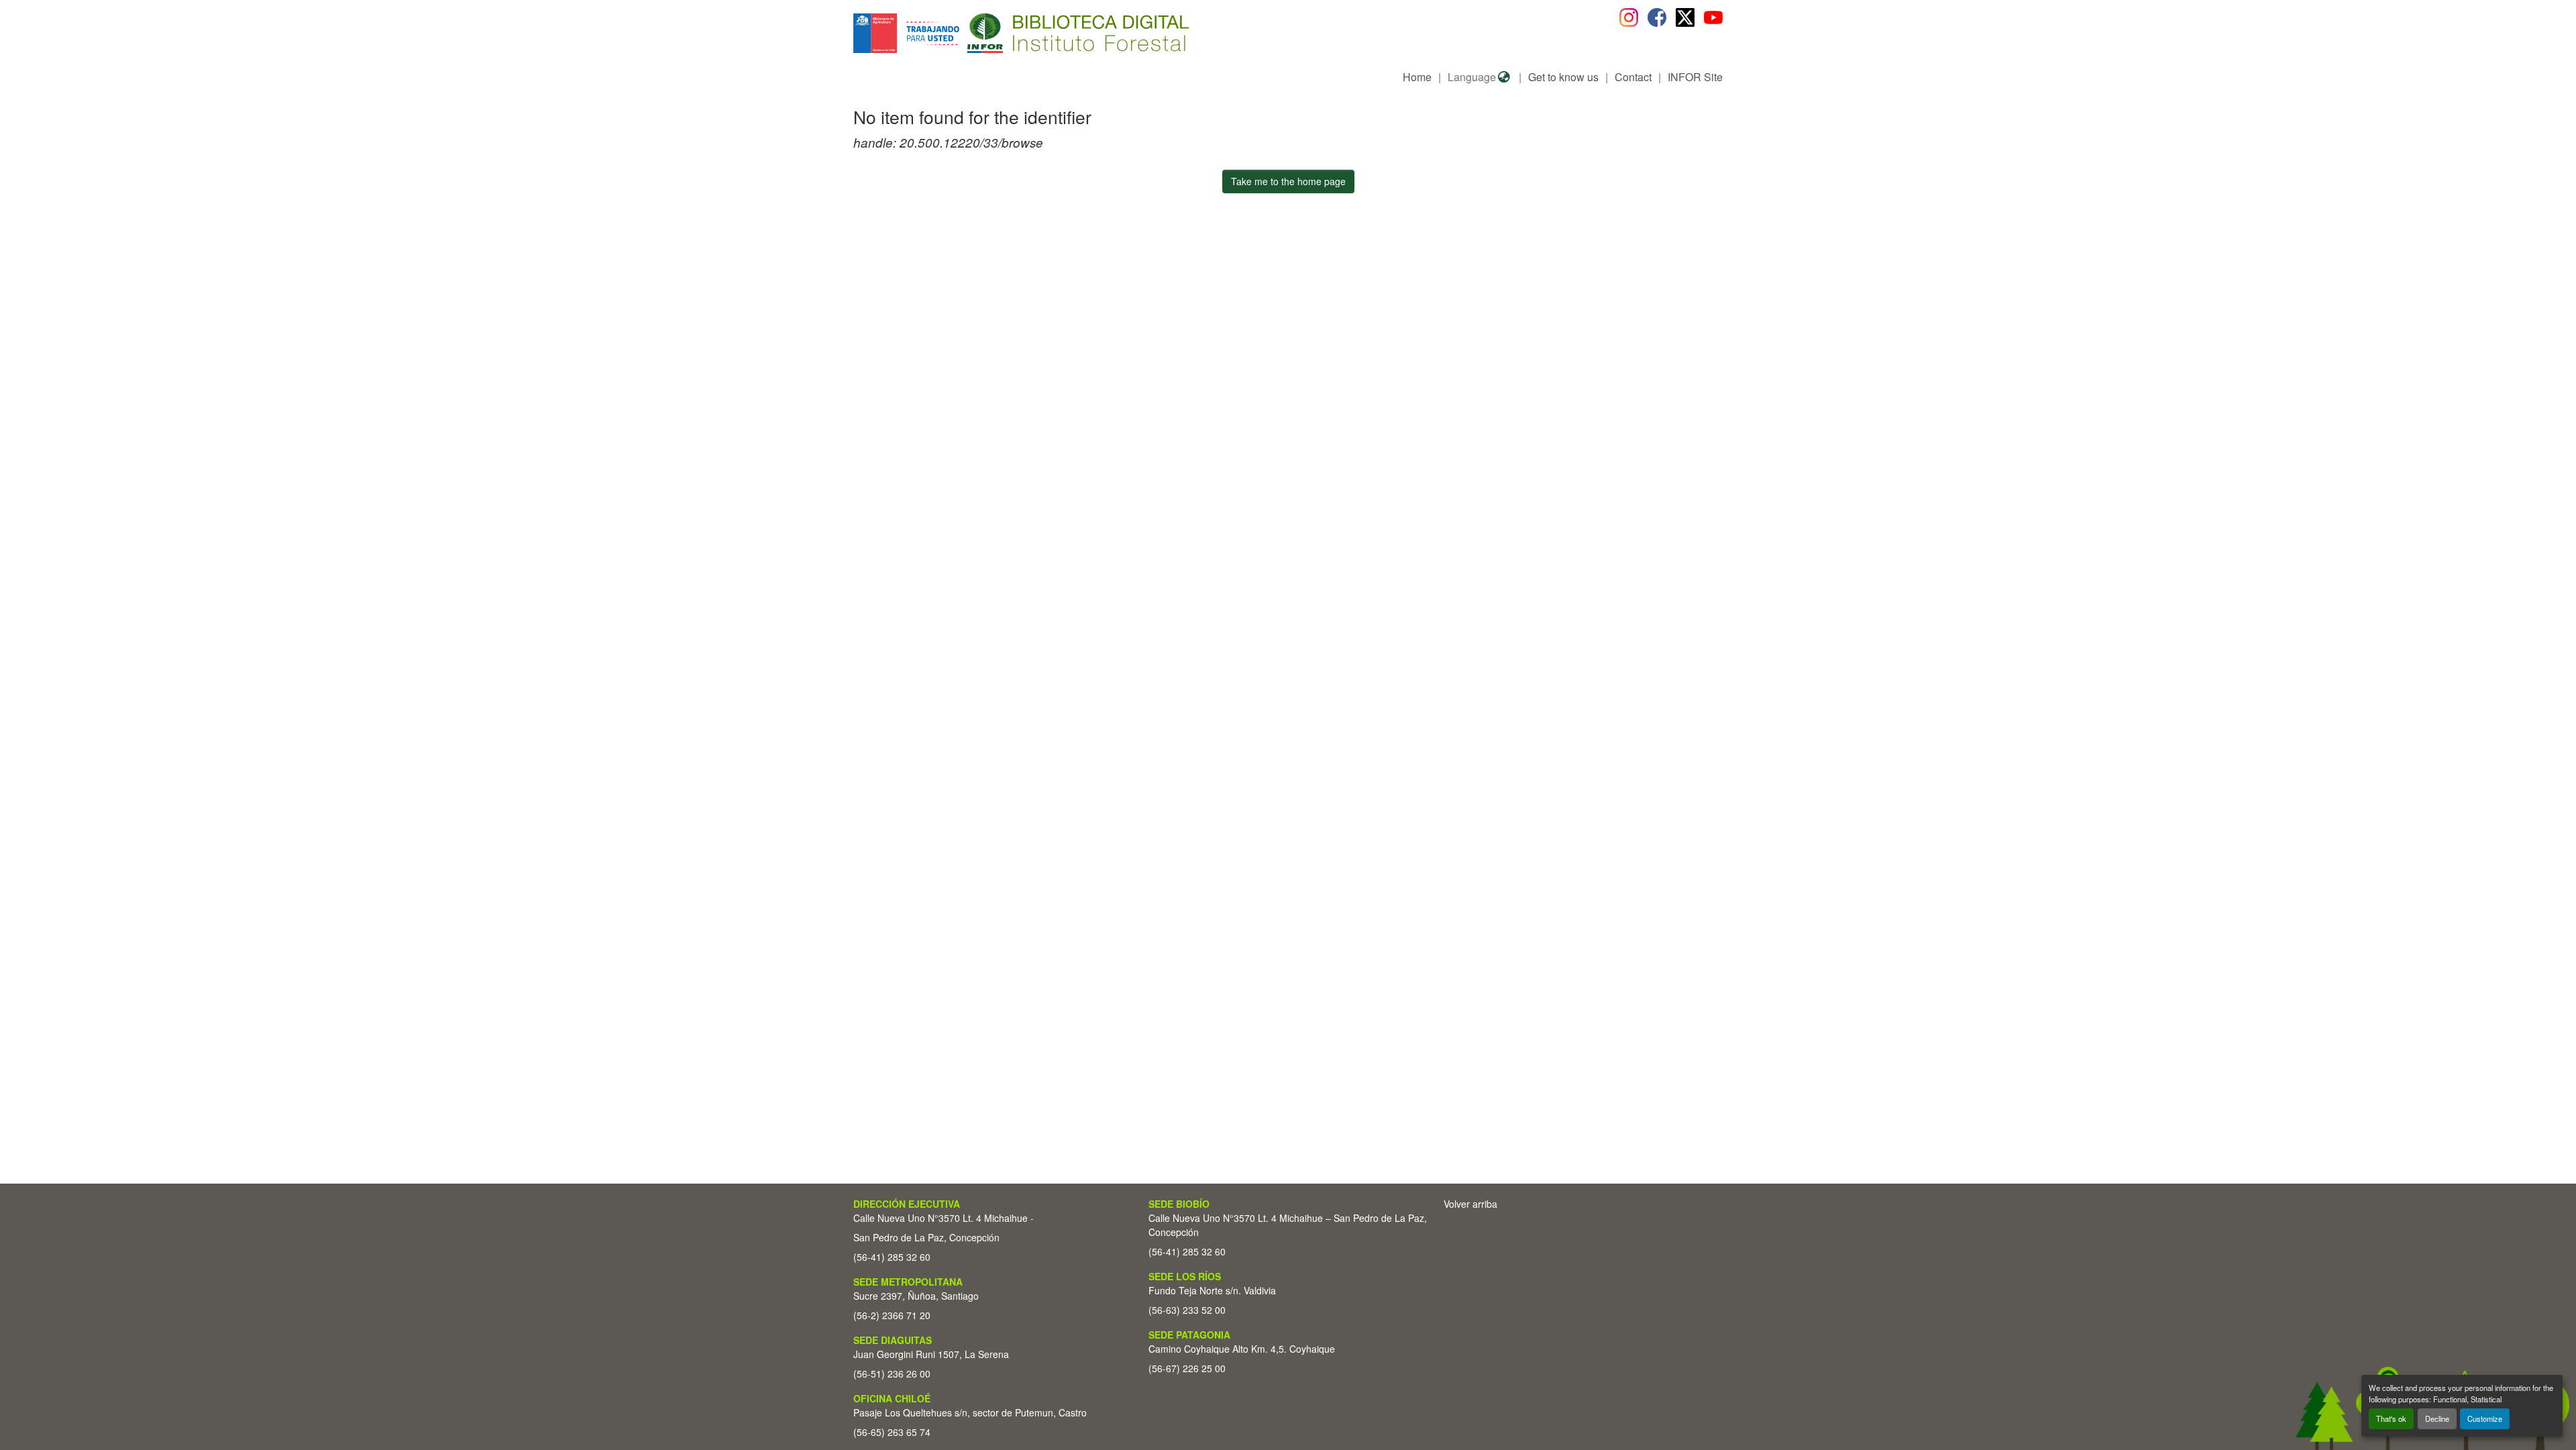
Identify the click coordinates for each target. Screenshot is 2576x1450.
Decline (2437, 1418)
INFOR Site (1695, 77)
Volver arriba (1470, 1204)
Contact (1633, 77)
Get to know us (1563, 77)
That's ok (2391, 1418)
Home (1417, 77)
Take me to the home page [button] (1288, 181)
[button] (963, 33)
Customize (2485, 1418)
